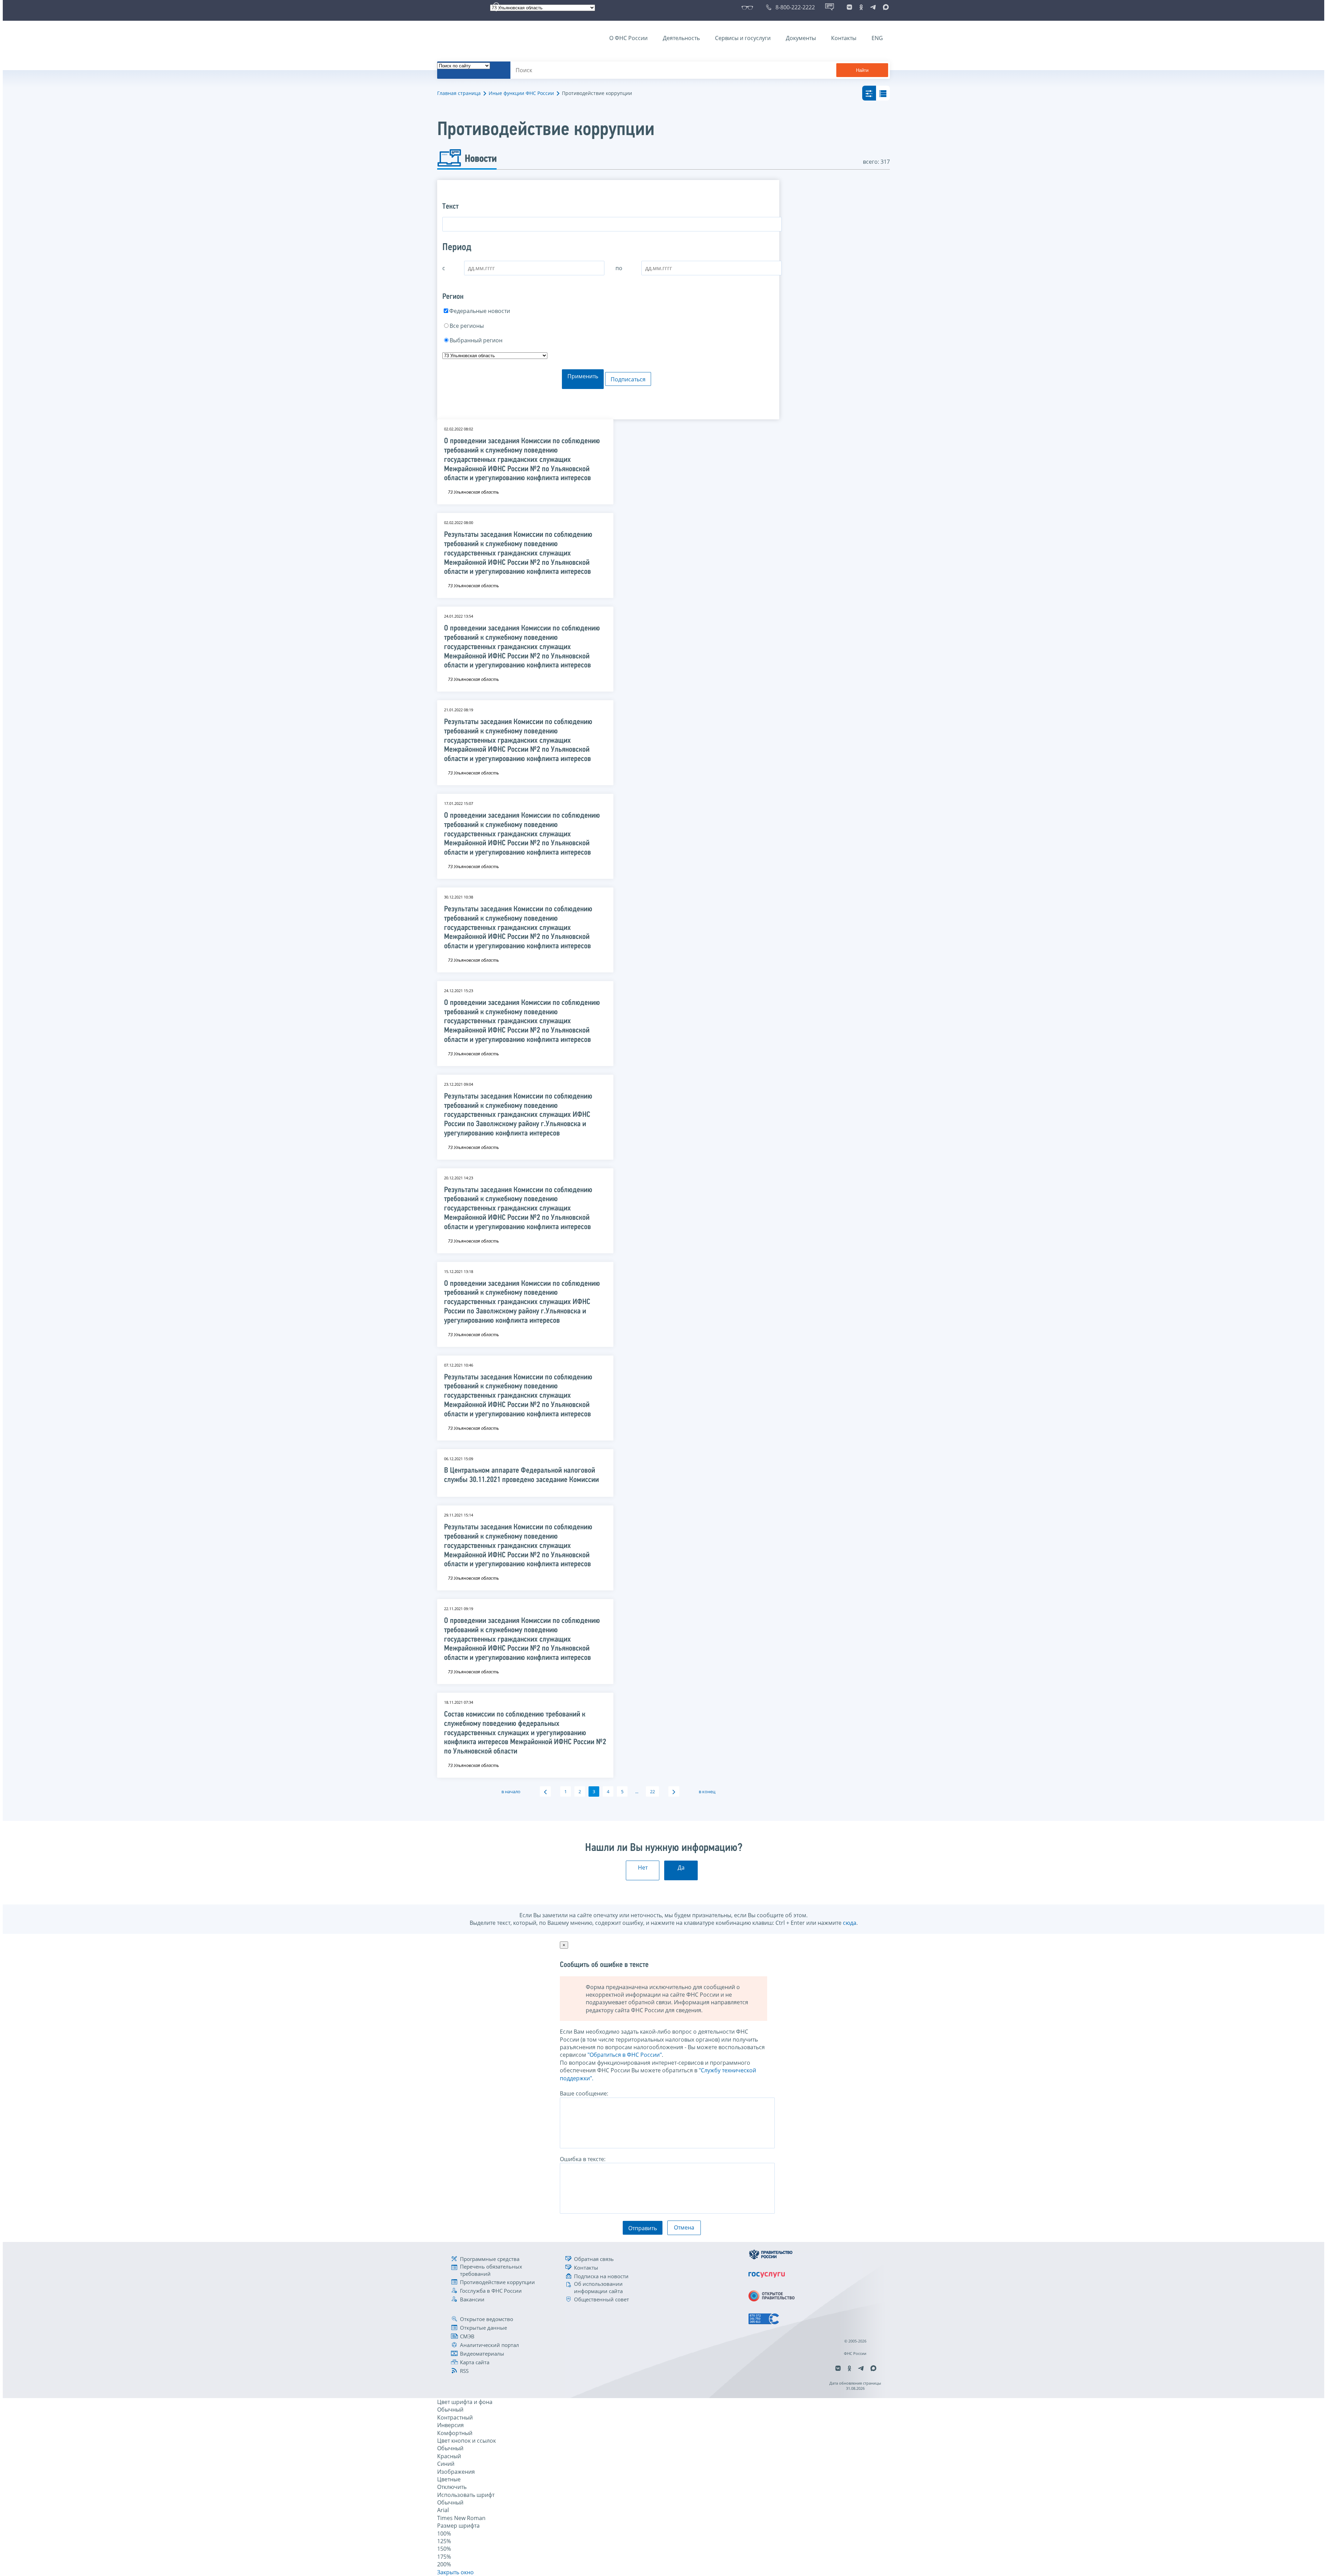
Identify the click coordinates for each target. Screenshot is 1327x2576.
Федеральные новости (480, 311)
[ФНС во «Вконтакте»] (849, 7)
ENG (877, 38)
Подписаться (628, 379)
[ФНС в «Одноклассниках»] (861, 7)
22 (652, 1791)
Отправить (643, 2228)
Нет (643, 1867)
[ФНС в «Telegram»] (873, 7)
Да (681, 1867)
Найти (862, 70)
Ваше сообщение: (584, 2093)
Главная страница (459, 93)
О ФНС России (628, 38)
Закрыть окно (455, 2572)
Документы (801, 38)
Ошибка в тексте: (583, 2159)
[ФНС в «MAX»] (885, 7)
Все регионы (467, 326)
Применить (583, 376)
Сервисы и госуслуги (743, 38)
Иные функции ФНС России (521, 93)
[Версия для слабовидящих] (749, 7)
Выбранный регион (476, 340)
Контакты (844, 38)
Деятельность (681, 38)
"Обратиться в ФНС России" (625, 2055)
